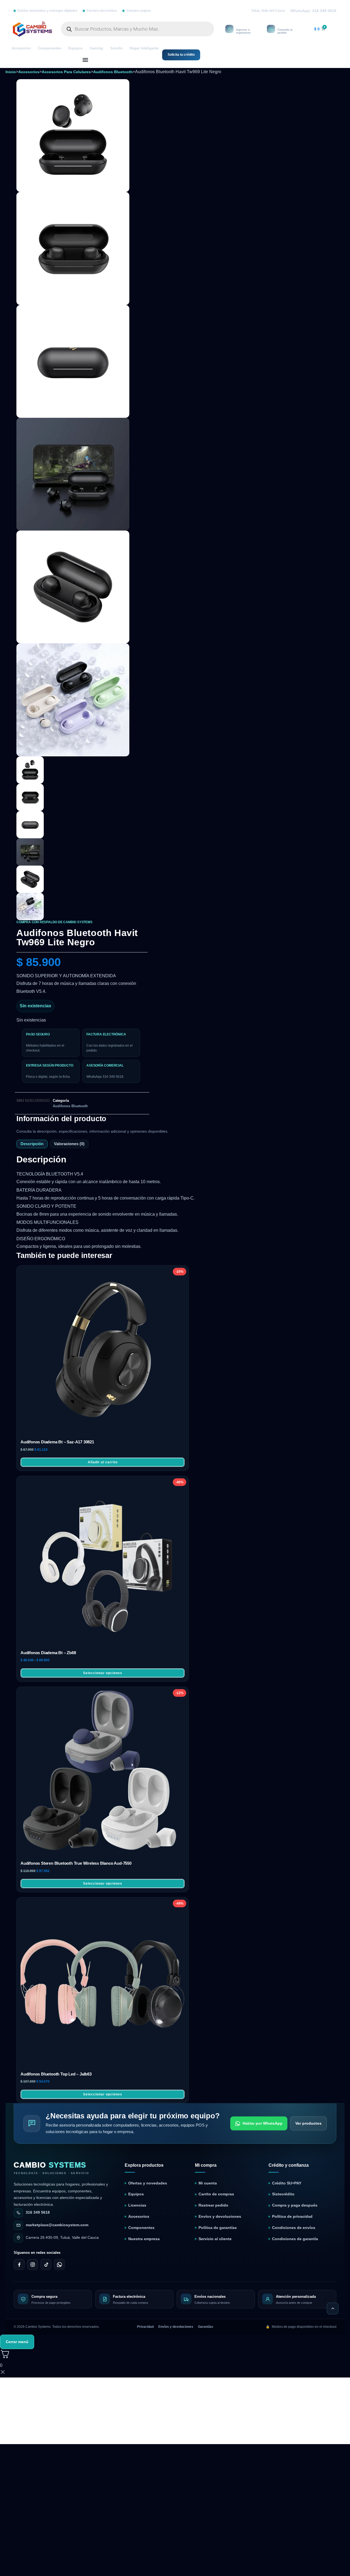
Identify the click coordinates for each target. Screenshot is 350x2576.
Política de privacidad (292, 2194)
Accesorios (21, 48)
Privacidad (145, 2304)
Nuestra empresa (144, 2217)
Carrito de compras (216, 2172)
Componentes (49, 48)
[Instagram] (33, 2242)
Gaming (96, 48)
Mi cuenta (208, 2161)
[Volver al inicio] (333, 2286)
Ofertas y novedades (148, 2161)
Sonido (116, 48)
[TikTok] (46, 2242)
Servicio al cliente (215, 2217)
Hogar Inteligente (144, 48)
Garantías (206, 2304)
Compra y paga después (295, 2183)
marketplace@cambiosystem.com (57, 2203)
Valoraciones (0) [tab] (69, 1122)
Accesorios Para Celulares (66, 72)
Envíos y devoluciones (220, 2194)
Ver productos (308, 2101)
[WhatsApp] (59, 2242)
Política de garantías (218, 2205)
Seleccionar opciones (103, 1651)
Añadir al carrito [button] (103, 1440)
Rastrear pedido (213, 2183)
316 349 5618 (38, 2190)
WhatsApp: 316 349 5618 (313, 11)
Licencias (137, 2183)
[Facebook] (19, 2242)
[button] (85, 60)
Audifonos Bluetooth (113, 72)
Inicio (11, 72)
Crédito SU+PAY (287, 2161)
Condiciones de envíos (294, 2205)
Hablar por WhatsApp (262, 2101)
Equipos (75, 48)
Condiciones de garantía (295, 2217)
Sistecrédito (283, 2172)
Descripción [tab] (32, 1122)
